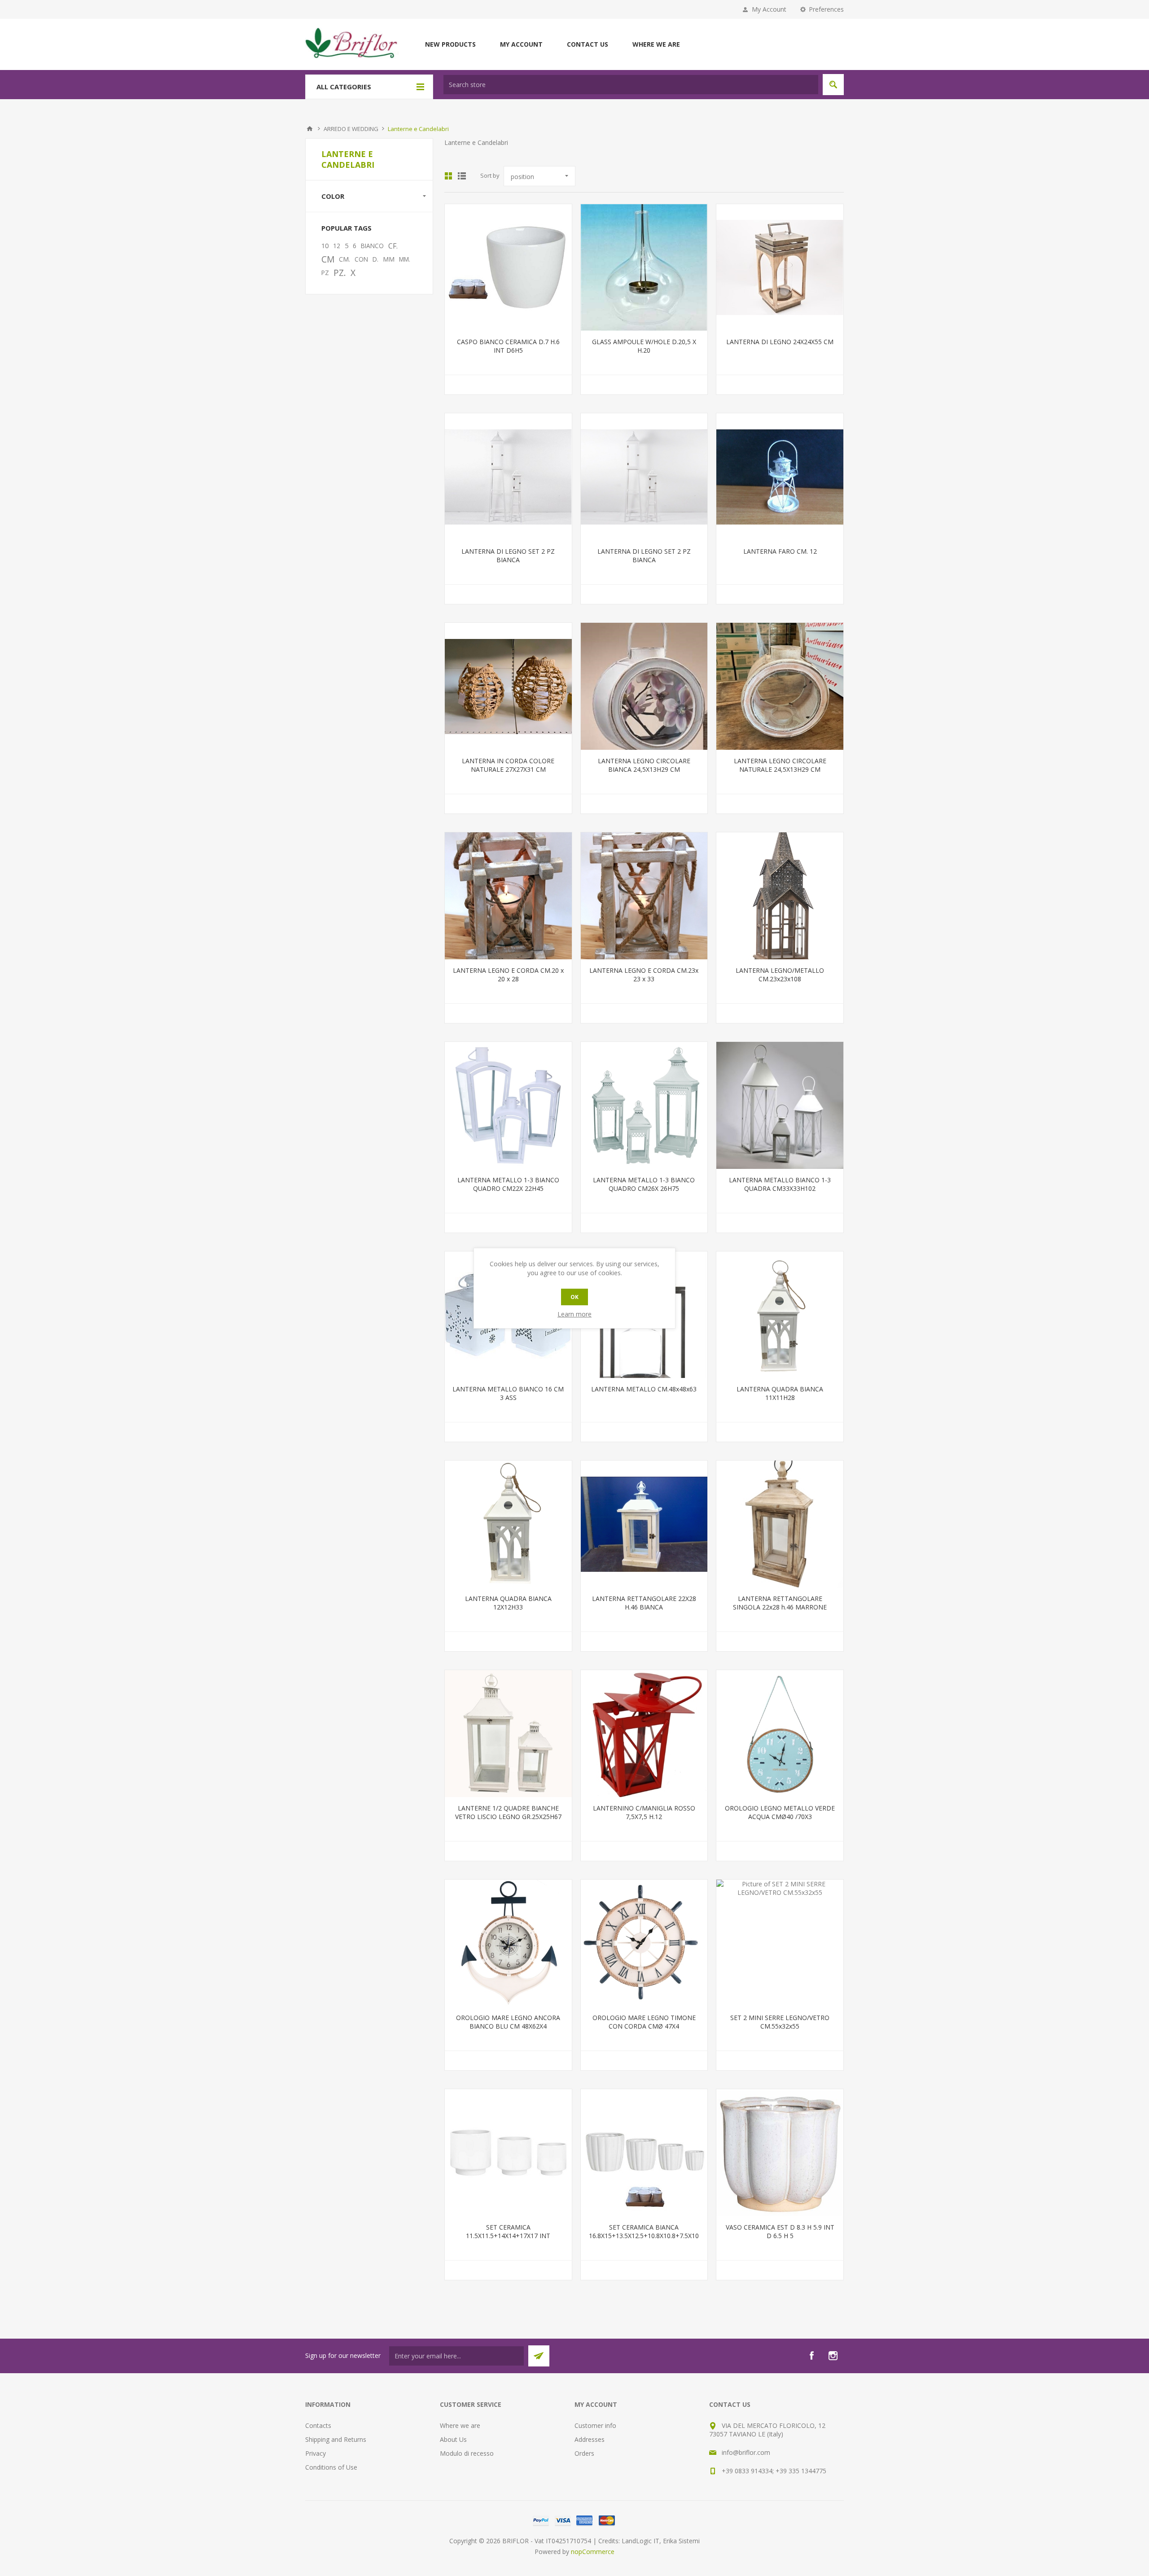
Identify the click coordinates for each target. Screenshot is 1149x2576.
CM (328, 259)
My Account (769, 9)
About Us (453, 2439)
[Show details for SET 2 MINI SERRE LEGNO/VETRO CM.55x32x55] (780, 1943)
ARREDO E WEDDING (351, 129)
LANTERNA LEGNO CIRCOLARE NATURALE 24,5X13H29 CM (780, 765)
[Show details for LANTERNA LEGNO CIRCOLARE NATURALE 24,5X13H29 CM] (780, 686)
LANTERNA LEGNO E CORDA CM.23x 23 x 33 (644, 975)
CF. (393, 246)
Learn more (574, 1314)
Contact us (588, 44)
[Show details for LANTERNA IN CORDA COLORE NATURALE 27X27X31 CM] (508, 686)
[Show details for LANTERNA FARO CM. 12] (780, 477)
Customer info (595, 2425)
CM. (344, 259)
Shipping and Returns (336, 2439)
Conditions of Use (331, 2467)
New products (450, 44)
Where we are (656, 44)
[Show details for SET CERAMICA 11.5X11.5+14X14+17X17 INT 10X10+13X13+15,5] (508, 2153)
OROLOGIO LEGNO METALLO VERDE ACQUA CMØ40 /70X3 (780, 1812)
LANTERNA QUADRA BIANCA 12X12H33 (508, 1603)
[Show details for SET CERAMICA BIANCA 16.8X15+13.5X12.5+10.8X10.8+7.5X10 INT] (644, 2153)
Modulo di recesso (467, 2453)
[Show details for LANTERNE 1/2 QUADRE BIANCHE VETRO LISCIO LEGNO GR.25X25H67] (508, 1734)
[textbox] (631, 85)
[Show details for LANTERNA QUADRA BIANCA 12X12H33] (508, 1524)
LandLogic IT (640, 2541)
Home (310, 129)
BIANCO (372, 246)
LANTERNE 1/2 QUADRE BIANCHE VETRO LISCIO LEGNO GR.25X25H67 (508, 1812)
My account (521, 44)
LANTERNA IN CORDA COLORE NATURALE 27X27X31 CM (508, 765)
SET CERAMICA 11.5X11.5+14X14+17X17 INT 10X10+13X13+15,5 (508, 2236)
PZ (325, 273)
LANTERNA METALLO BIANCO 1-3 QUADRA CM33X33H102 (780, 1184)
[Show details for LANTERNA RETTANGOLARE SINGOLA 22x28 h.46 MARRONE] (780, 1524)
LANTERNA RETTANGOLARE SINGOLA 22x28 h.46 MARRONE (780, 1603)
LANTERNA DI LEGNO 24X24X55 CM (780, 342)
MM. (405, 259)
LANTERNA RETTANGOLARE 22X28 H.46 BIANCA (644, 1603)
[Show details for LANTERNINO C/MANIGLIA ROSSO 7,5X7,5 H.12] (644, 1734)
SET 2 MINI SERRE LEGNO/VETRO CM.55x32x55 (780, 2022)
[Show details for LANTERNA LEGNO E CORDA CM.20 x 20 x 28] (508, 896)
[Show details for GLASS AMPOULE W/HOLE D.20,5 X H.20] (644, 268)
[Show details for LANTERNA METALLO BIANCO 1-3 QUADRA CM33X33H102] (780, 1105)
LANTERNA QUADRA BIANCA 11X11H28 (780, 1393)
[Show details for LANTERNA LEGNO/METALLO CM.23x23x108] (780, 896)
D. (375, 259)
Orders (584, 2453)
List (462, 176)
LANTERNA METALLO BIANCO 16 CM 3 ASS (508, 1393)
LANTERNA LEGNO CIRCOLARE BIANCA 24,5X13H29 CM (644, 765)
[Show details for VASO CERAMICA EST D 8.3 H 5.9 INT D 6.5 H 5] (780, 2153)
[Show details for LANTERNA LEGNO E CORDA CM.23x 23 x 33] (644, 896)
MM (389, 259)
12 (337, 246)
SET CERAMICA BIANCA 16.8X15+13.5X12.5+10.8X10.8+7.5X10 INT (644, 2236)
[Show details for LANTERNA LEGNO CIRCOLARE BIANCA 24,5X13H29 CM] (644, 686)
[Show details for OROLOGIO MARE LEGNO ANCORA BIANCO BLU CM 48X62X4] (508, 1943)
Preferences (826, 9)
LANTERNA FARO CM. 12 (780, 551)
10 (325, 246)
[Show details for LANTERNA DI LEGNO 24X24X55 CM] (780, 268)
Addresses (590, 2439)
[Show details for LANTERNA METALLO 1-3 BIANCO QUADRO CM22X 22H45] (508, 1105)
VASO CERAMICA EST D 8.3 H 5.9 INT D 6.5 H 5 (780, 2231)
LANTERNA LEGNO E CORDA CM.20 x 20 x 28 (508, 975)
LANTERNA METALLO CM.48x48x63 (644, 1389)
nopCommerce (593, 2552)
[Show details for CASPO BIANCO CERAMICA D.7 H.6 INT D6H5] (508, 268)
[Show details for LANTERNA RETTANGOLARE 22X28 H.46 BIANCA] (644, 1524)
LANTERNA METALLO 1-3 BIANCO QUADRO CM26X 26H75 (644, 1184)
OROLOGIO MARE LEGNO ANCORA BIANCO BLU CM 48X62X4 (508, 2022)
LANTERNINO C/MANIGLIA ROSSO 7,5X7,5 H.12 (644, 1812)
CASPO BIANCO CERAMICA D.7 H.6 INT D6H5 (508, 346)
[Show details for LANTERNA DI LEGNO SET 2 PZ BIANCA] (508, 477)
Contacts (318, 2425)
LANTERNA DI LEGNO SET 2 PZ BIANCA (508, 555)
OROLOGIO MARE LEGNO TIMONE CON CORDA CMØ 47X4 (644, 2022)
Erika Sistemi (681, 2541)
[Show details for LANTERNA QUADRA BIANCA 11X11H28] (780, 1315)
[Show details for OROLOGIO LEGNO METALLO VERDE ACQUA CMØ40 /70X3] (780, 1734)
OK (574, 1297)
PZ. (340, 273)
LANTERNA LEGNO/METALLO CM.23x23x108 (780, 975)
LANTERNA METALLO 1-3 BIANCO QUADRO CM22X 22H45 (508, 1184)
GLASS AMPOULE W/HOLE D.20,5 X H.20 (644, 346)
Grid (448, 176)
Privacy (316, 2453)
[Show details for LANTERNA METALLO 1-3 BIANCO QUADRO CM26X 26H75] (644, 1105)
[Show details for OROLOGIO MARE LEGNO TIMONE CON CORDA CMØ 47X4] (644, 1943)
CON (361, 259)
